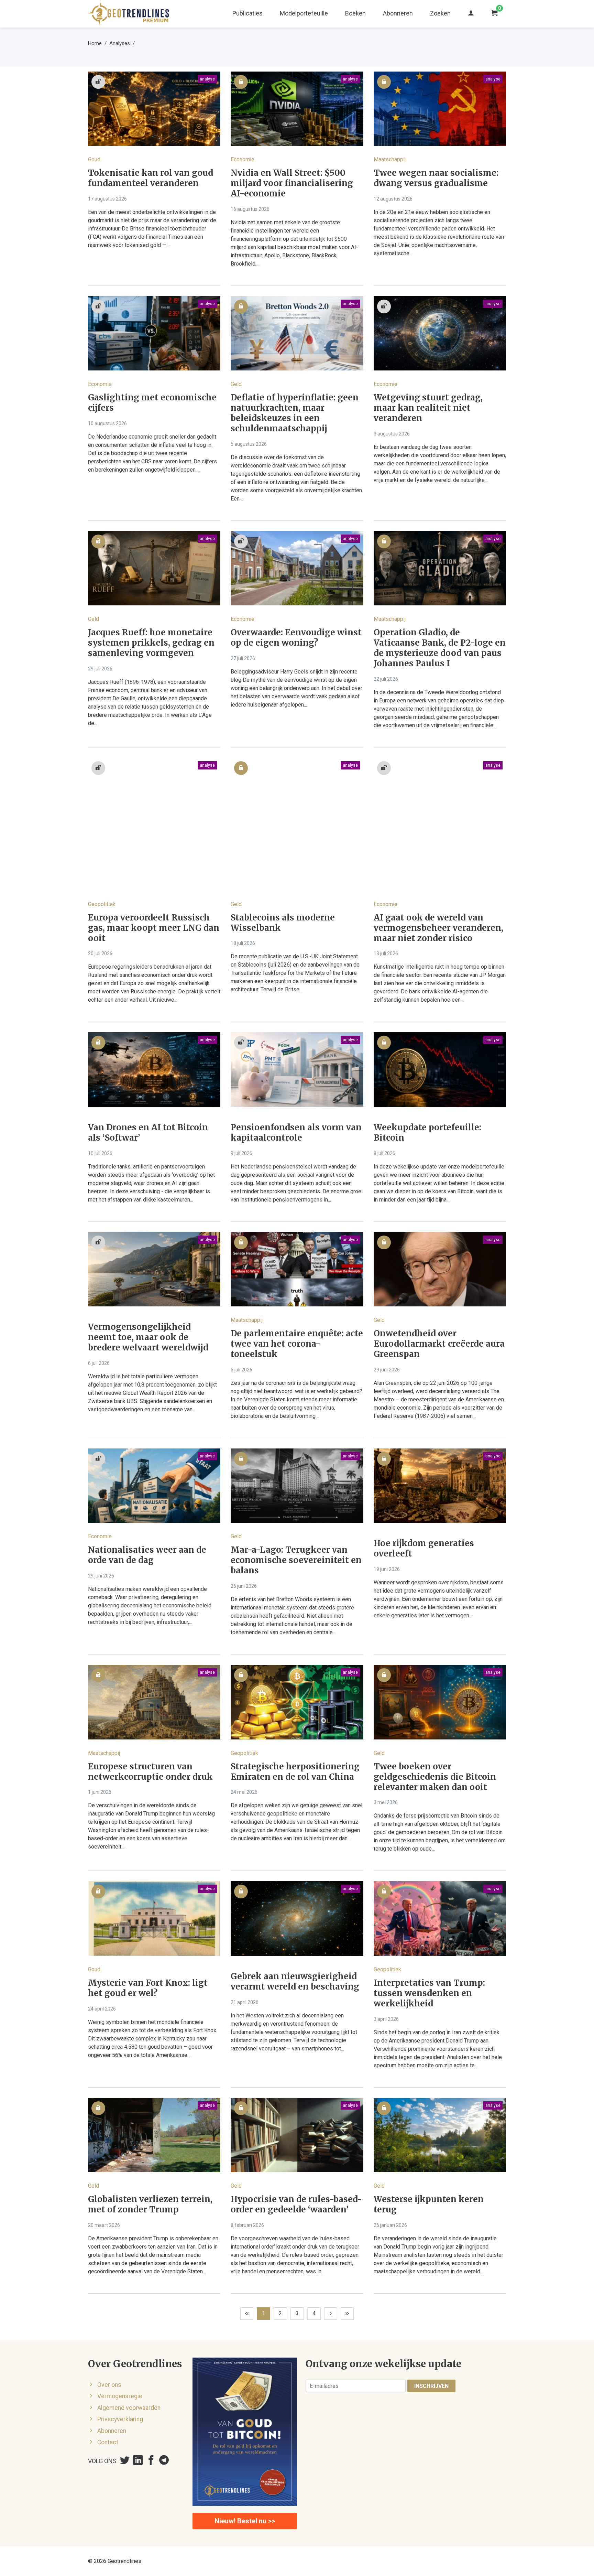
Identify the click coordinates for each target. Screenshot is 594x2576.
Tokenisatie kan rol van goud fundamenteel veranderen (151, 178)
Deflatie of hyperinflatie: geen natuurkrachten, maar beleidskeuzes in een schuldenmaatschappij (295, 413)
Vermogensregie (120, 2396)
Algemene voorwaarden (129, 2408)
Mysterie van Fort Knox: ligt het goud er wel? (148, 1988)
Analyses (120, 43)
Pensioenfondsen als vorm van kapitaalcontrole (296, 1133)
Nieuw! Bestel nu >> (245, 2521)
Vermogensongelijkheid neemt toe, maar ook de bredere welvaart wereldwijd (148, 1337)
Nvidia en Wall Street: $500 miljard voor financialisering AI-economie (292, 183)
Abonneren (398, 13)
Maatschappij (390, 159)
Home (95, 43)
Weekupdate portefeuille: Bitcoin (427, 1133)
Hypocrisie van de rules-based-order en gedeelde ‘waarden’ (296, 2205)
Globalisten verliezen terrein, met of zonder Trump (150, 2205)
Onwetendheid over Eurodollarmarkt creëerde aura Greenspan (439, 1344)
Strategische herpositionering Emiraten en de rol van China (295, 1772)
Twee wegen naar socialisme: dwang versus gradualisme (436, 178)
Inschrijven (431, 2386)
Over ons (109, 2385)
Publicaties (247, 13)
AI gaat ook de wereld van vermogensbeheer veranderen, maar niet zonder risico (438, 928)
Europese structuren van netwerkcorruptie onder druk (150, 1772)
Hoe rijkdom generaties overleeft (424, 1549)
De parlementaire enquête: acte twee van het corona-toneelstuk (297, 1344)
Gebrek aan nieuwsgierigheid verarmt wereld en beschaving (295, 1982)
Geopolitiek (102, 904)
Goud (94, 159)
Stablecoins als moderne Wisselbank (283, 923)
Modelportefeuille (304, 13)
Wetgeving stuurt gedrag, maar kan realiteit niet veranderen (428, 408)
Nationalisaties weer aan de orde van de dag (147, 1555)
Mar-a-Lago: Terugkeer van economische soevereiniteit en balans (296, 1560)
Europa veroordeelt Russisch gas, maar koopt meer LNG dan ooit (154, 928)
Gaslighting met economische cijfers (152, 403)
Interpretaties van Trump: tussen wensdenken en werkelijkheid (429, 1993)
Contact (108, 2442)
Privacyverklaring (120, 2419)
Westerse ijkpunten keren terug (429, 2205)
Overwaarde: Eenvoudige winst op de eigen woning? (296, 638)
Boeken (355, 13)
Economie (243, 159)
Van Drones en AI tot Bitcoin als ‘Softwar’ (148, 1133)
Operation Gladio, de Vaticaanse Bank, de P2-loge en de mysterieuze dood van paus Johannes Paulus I (440, 648)
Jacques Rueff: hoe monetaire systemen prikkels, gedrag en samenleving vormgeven (151, 643)
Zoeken (440, 13)
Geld (236, 384)
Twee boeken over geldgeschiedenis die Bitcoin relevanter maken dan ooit (435, 1777)
